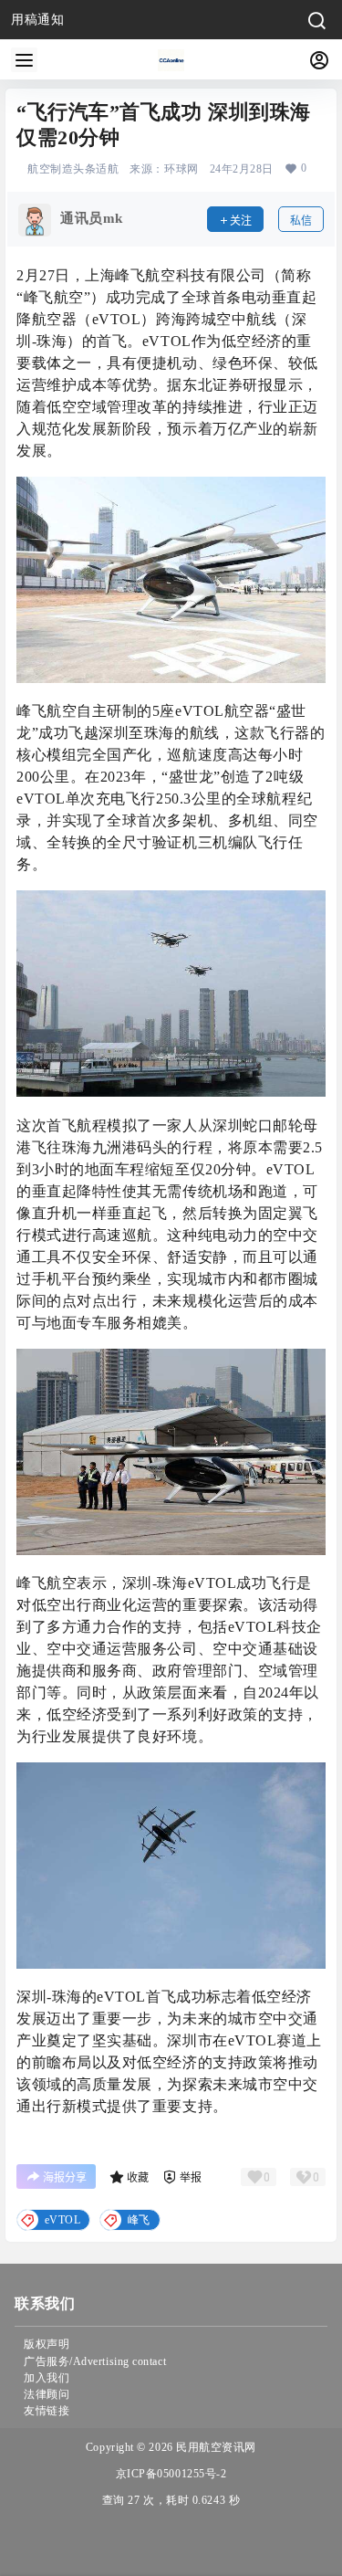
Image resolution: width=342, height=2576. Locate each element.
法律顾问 (47, 2394)
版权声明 (47, 2344)
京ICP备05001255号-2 (171, 2474)
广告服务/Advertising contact (95, 2361)
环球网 (181, 169)
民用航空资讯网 (215, 2447)
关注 (241, 221)
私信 (301, 221)
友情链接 (47, 2411)
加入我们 (47, 2378)
